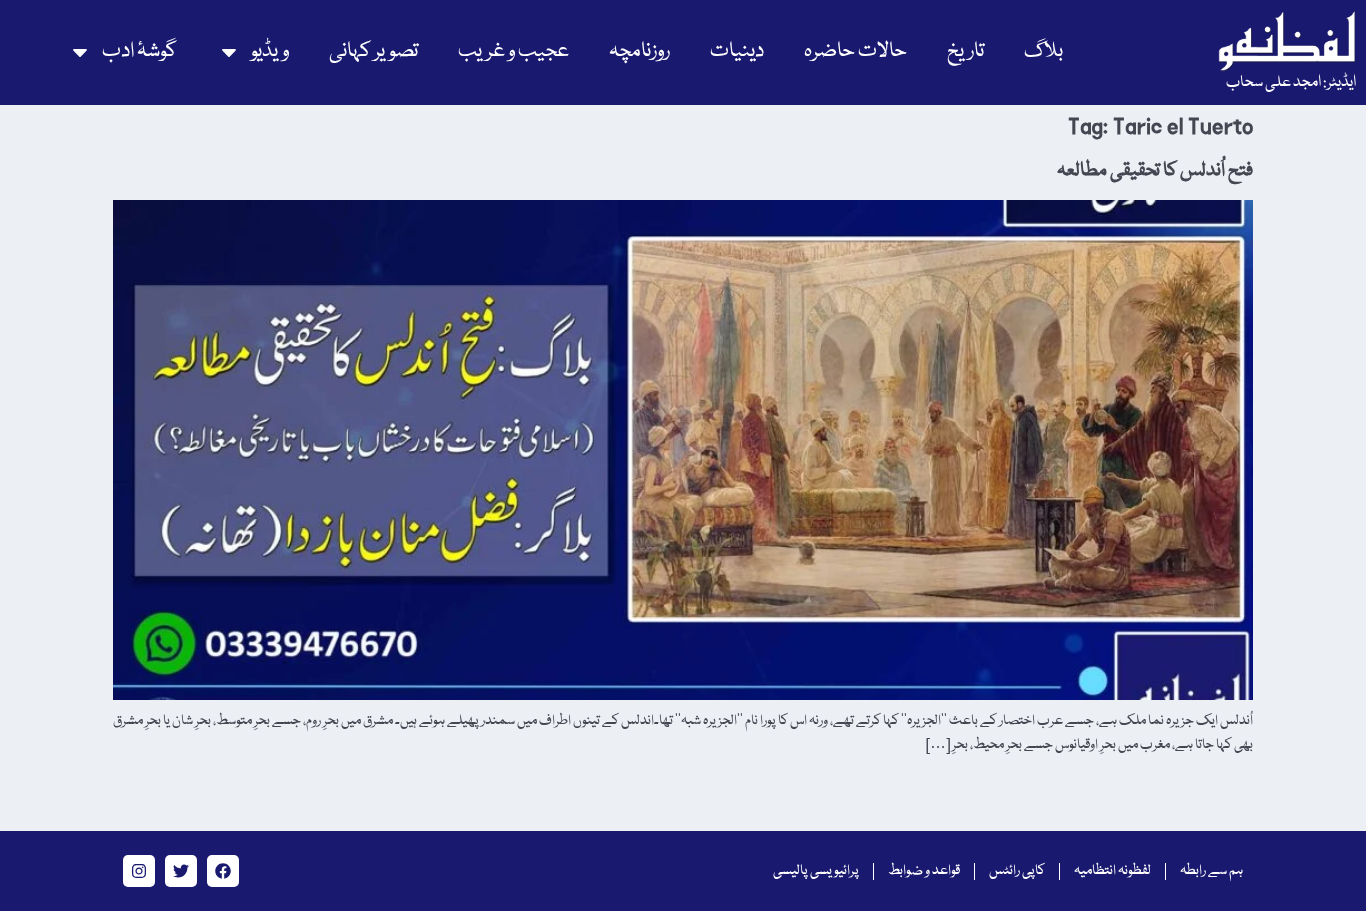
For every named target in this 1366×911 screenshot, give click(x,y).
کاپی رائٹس (1017, 871)
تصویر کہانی (373, 51)
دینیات (737, 51)
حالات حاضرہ (855, 51)
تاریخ (965, 51)
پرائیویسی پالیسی (816, 871)
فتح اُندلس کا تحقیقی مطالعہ (1155, 171)
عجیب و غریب (513, 51)
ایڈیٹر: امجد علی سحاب (1291, 83)
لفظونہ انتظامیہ (1112, 871)
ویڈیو (270, 51)
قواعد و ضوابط (924, 871)
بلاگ (1043, 51)
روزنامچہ (639, 51)
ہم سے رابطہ (1211, 871)
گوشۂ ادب (139, 51)
